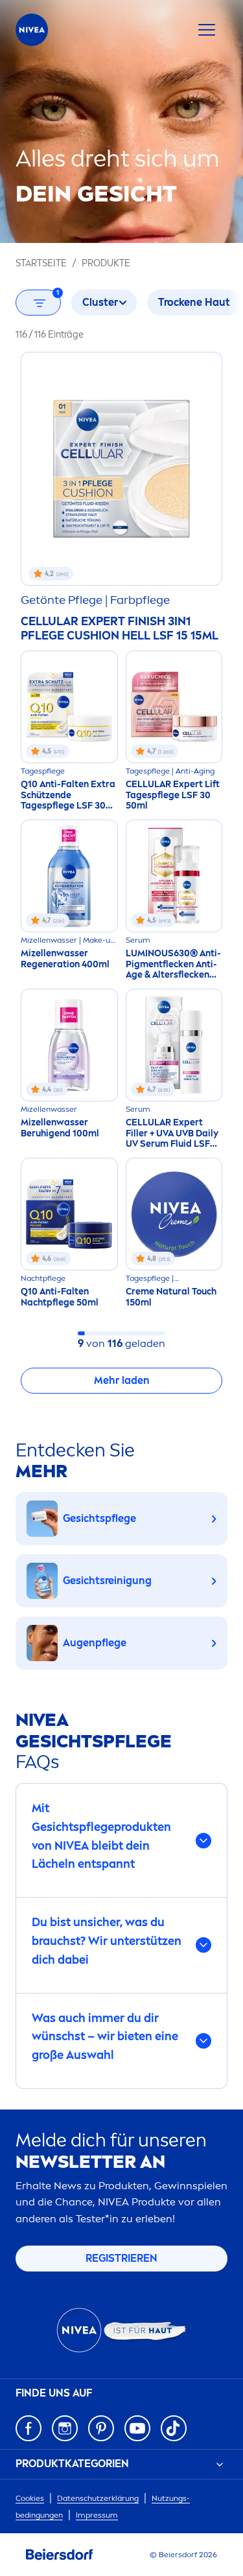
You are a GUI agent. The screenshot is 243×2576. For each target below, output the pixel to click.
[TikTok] (174, 2428)
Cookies (30, 2498)
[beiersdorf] (60, 2555)
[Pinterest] (101, 2428)
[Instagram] (65, 2428)
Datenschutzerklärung (98, 2498)
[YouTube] (137, 2428)
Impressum (97, 2515)
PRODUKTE (106, 263)
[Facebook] (29, 2428)
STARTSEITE (41, 263)
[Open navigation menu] (207, 30)
